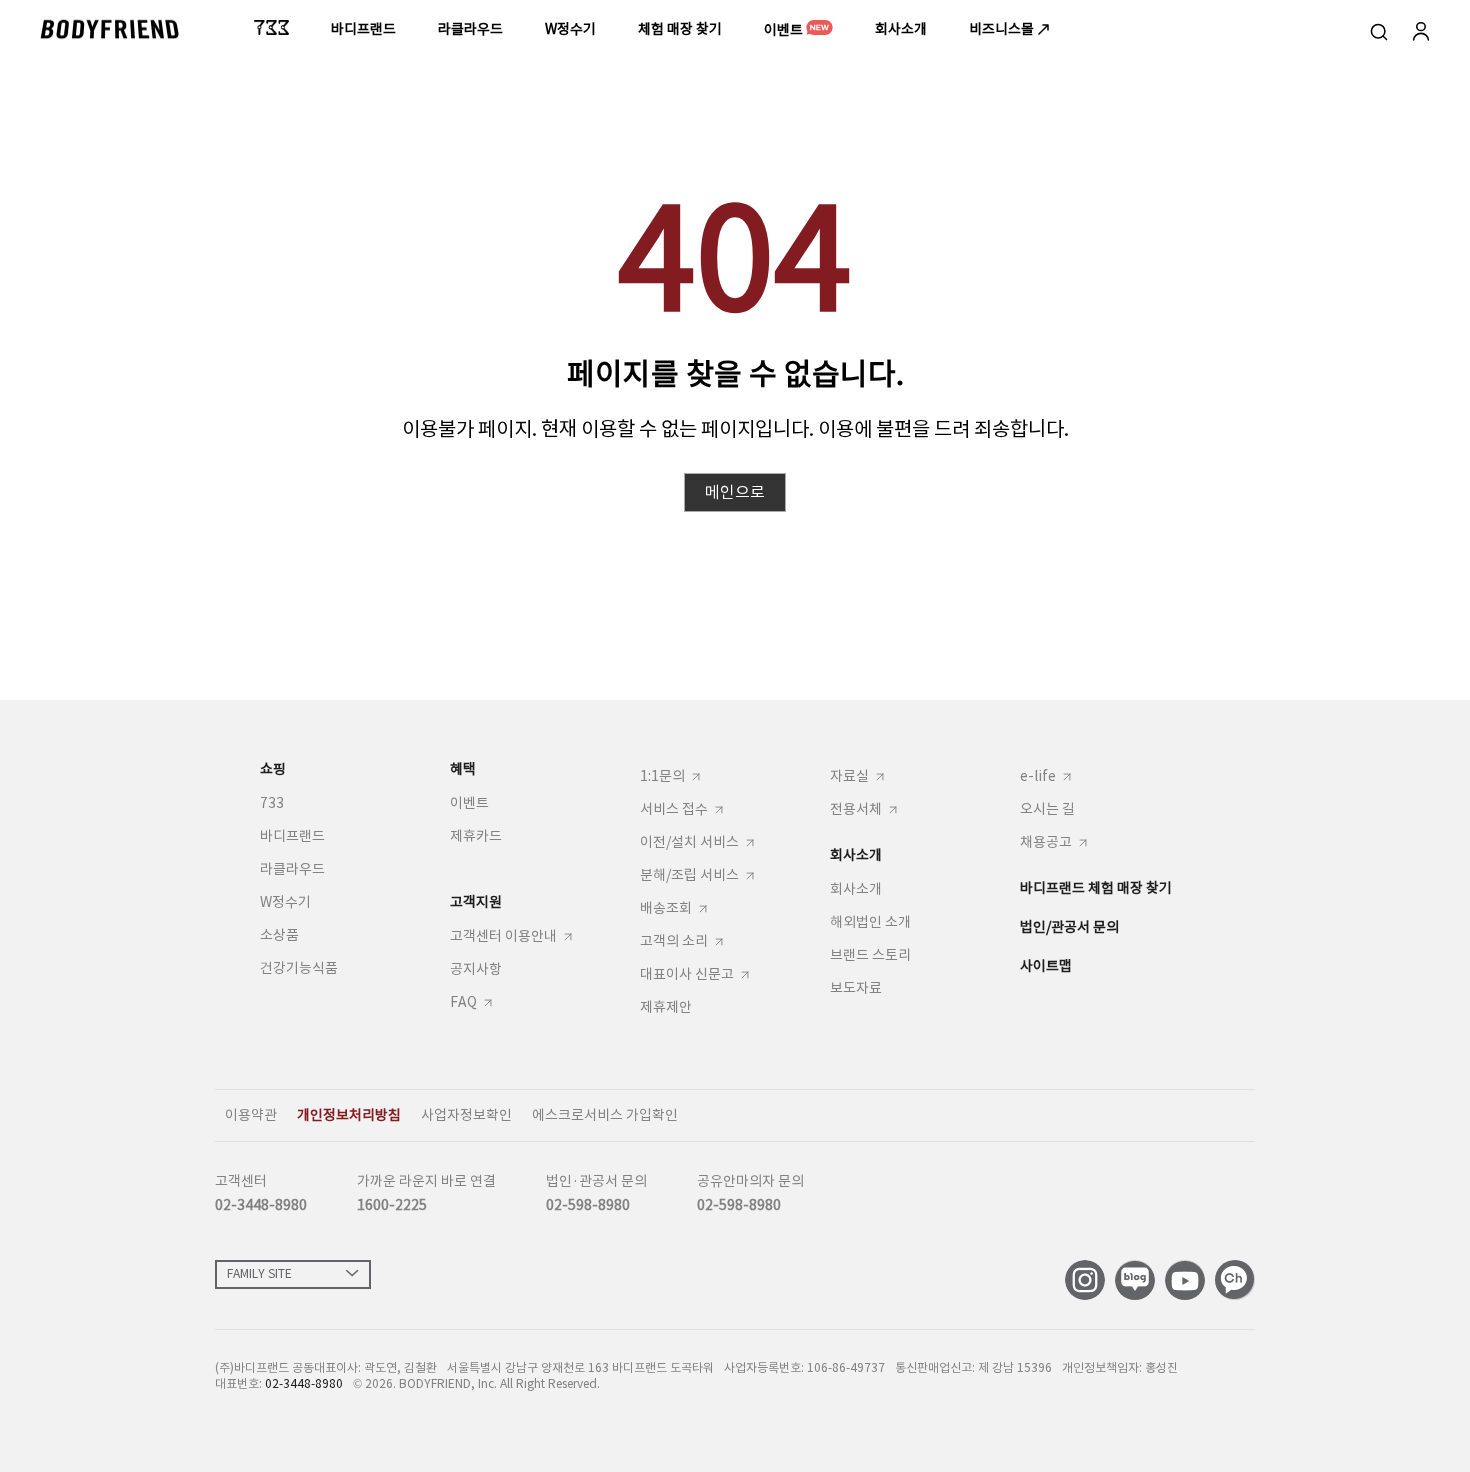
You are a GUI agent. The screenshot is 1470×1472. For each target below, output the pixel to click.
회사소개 (901, 29)
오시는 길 (1047, 809)
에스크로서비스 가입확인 (605, 1115)
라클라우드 (292, 869)
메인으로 (735, 492)
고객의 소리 (674, 942)
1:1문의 (662, 777)
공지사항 (476, 969)
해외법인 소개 (870, 922)
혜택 (463, 769)
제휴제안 (666, 1007)
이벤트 (785, 30)
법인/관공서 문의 (1069, 927)
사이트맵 (1046, 966)
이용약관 (251, 1115)
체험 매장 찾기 (680, 29)
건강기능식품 (299, 968)
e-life (1038, 777)
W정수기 (285, 902)
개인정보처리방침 (349, 1115)
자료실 (849, 777)
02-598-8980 (588, 1205)
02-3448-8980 (261, 1205)
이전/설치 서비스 (689, 843)
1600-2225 (392, 1205)
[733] (271, 27)
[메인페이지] (110, 29)
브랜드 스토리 (870, 955)
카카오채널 (1235, 1280)
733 (272, 803)
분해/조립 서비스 (689, 876)
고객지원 (476, 902)
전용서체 (856, 810)
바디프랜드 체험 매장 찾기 (1096, 888)
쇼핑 (273, 769)
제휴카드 (476, 836)
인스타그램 (1085, 1280)
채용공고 (1046, 843)
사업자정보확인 (466, 1115)
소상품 (279, 935)
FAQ (463, 1003)
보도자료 (856, 988)
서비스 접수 (674, 810)
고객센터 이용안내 (503, 937)
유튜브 (1185, 1280)
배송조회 (666, 909)
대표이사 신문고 (687, 975)
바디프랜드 (292, 836)
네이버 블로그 (1135, 1280)
